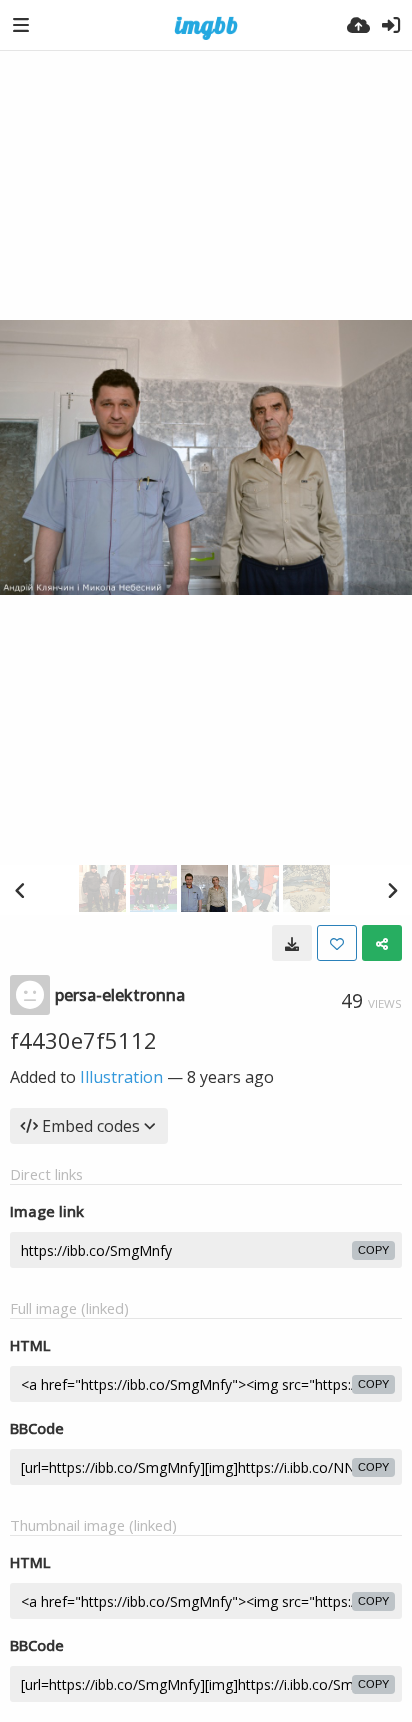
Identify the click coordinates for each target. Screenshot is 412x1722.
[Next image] (392, 890)
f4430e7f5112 (83, 1040)
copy (373, 1250)
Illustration (121, 1077)
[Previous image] (20, 890)
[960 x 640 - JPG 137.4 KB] (292, 943)
